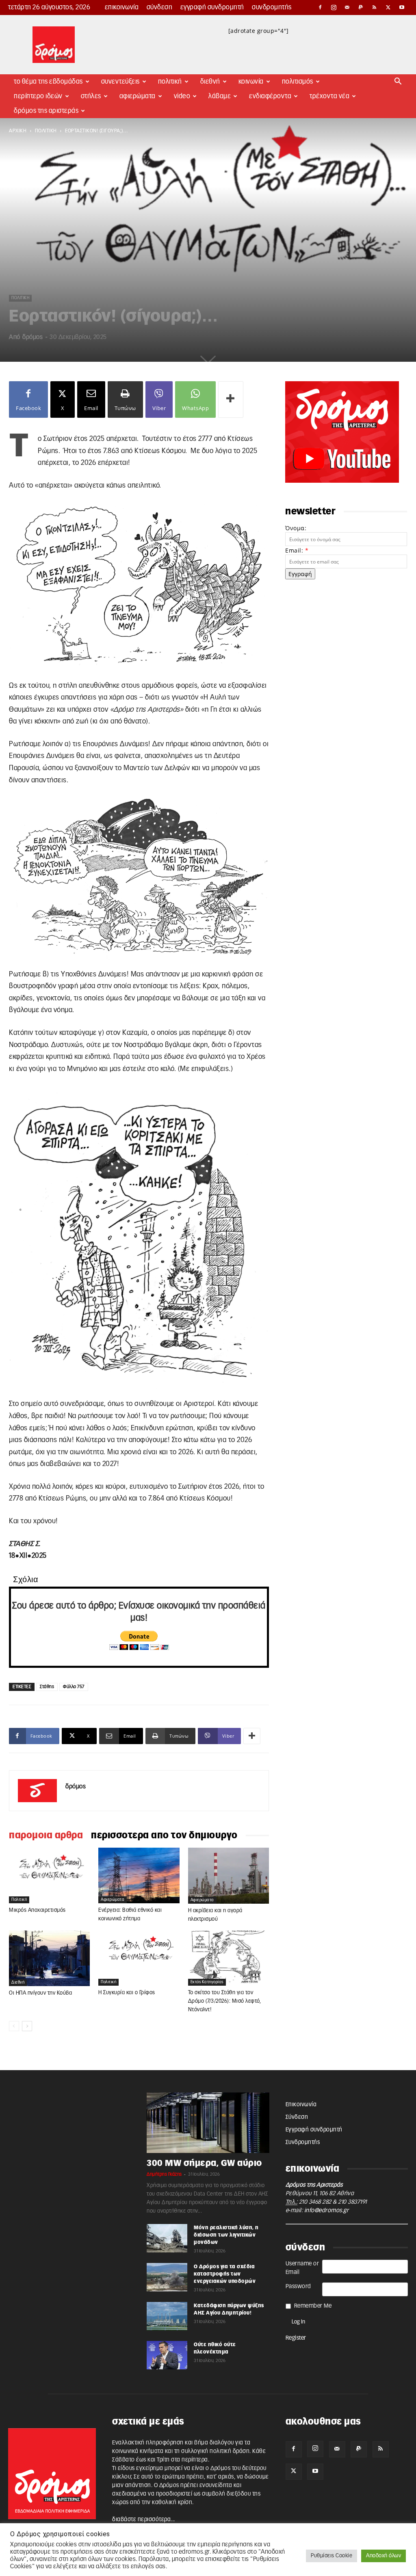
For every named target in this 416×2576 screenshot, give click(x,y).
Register (296, 2338)
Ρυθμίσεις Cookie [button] (331, 2556)
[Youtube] (402, 7)
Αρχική (18, 131)
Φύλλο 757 (74, 1687)
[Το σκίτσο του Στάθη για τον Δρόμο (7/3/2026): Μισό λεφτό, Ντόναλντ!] (229, 1958)
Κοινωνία (251, 82)
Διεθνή (210, 82)
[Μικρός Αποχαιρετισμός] (49, 1875)
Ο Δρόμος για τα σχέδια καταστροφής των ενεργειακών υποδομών (225, 2274)
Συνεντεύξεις (120, 82)
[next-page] (27, 2026)
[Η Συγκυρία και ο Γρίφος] (139, 1958)
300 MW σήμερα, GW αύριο (204, 2163)
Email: (297, 550)
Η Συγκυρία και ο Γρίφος (127, 1993)
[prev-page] (14, 2026)
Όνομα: (296, 528)
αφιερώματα (113, 1900)
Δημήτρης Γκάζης (164, 2174)
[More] (231, 399)
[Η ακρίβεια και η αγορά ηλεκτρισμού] (229, 1875)
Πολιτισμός (298, 82)
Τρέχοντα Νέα (329, 96)
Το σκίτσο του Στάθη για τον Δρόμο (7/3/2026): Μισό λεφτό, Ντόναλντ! (225, 2001)
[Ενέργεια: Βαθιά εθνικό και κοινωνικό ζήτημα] (139, 1875)
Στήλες (91, 96)
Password (298, 2287)
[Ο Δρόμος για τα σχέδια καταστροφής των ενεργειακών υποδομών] (167, 2277)
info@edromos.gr (327, 2211)
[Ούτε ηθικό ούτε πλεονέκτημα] (167, 2355)
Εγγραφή (300, 574)
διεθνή (18, 1982)
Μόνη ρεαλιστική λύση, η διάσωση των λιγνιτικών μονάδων (226, 2235)
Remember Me (313, 2306)
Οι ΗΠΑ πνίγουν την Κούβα (40, 1993)
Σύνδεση (160, 7)
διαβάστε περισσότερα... (144, 2520)
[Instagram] (334, 7)
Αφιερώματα (138, 96)
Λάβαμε (220, 96)
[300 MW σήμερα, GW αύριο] (208, 2123)
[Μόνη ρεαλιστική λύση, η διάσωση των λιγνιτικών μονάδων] (167, 2238)
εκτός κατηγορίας (207, 1982)
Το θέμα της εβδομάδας (48, 82)
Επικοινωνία (122, 7)
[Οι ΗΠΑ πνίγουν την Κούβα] (49, 1958)
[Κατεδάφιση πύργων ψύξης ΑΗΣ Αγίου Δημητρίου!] (167, 2316)
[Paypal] (361, 7)
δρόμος (32, 337)
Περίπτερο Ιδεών (38, 96)
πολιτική (46, 131)
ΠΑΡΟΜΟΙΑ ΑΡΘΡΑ (46, 1835)
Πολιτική (170, 82)
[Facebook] (320, 7)
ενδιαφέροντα (270, 96)
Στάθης (47, 1687)
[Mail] (347, 7)
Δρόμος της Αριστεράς (46, 111)
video (182, 96)
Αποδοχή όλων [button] (383, 2556)
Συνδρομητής (272, 7)
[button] (398, 82)
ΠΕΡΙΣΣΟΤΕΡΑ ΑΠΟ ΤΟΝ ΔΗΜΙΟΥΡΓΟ (164, 1835)
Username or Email (302, 2268)
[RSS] (375, 7)
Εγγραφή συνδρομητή (212, 7)
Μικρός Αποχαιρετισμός (37, 1910)
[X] (388, 7)
